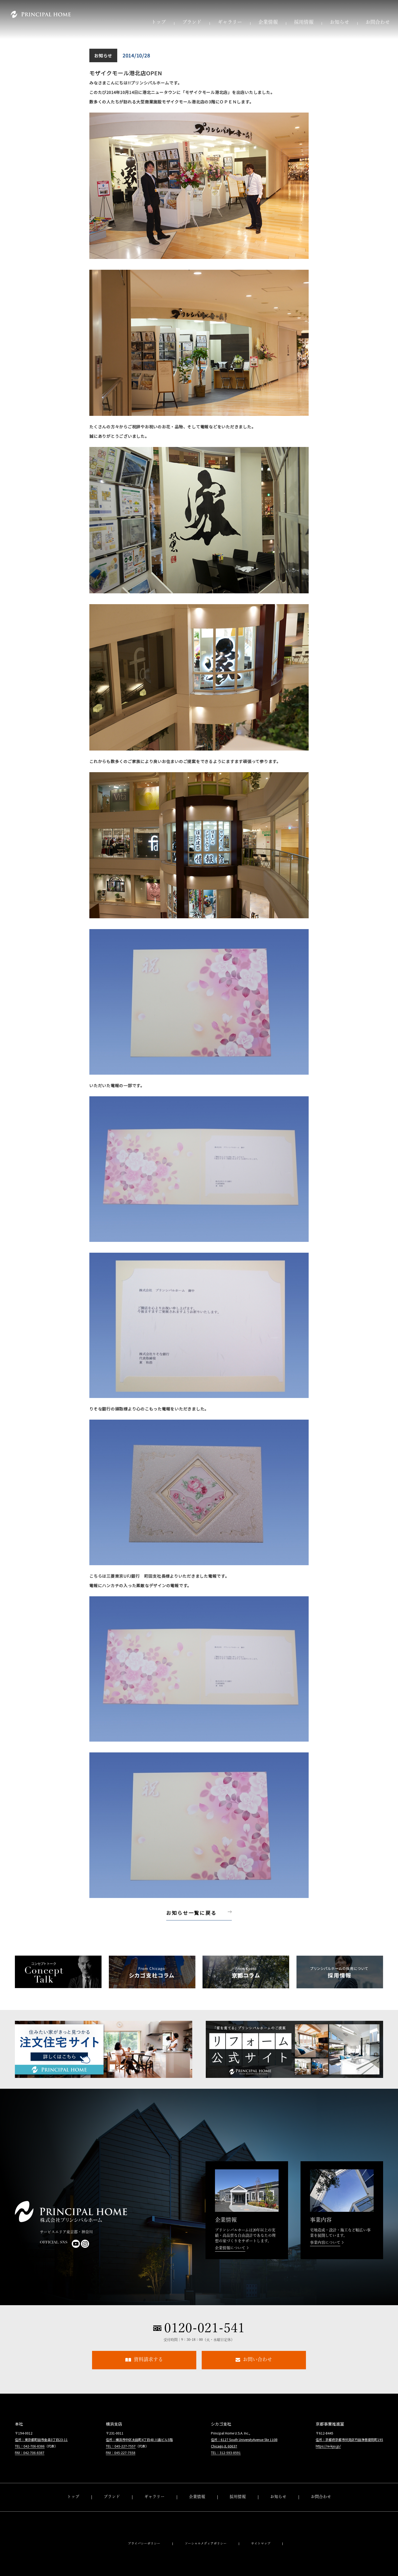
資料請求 (321, 2507)
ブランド (192, 23)
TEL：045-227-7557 (121, 2446)
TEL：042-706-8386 (30, 2446)
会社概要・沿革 (197, 2519)
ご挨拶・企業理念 (197, 2507)
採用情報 (304, 23)
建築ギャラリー (154, 2507)
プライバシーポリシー (144, 2544)
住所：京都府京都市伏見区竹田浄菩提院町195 (349, 2440)
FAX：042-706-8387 (30, 2452)
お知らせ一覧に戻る (191, 1913)
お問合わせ (378, 23)
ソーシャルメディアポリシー (206, 2544)
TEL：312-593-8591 (226, 2452)
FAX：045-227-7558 (121, 2452)
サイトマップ (261, 2544)
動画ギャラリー (154, 2519)
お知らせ (340, 23)
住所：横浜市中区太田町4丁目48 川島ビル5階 (139, 2440)
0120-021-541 (204, 2328)
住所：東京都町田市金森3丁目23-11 (41, 2440)
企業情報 (268, 23)
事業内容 (197, 2529)
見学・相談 (321, 2519)
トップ (159, 23)
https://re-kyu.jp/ (328, 2446)
